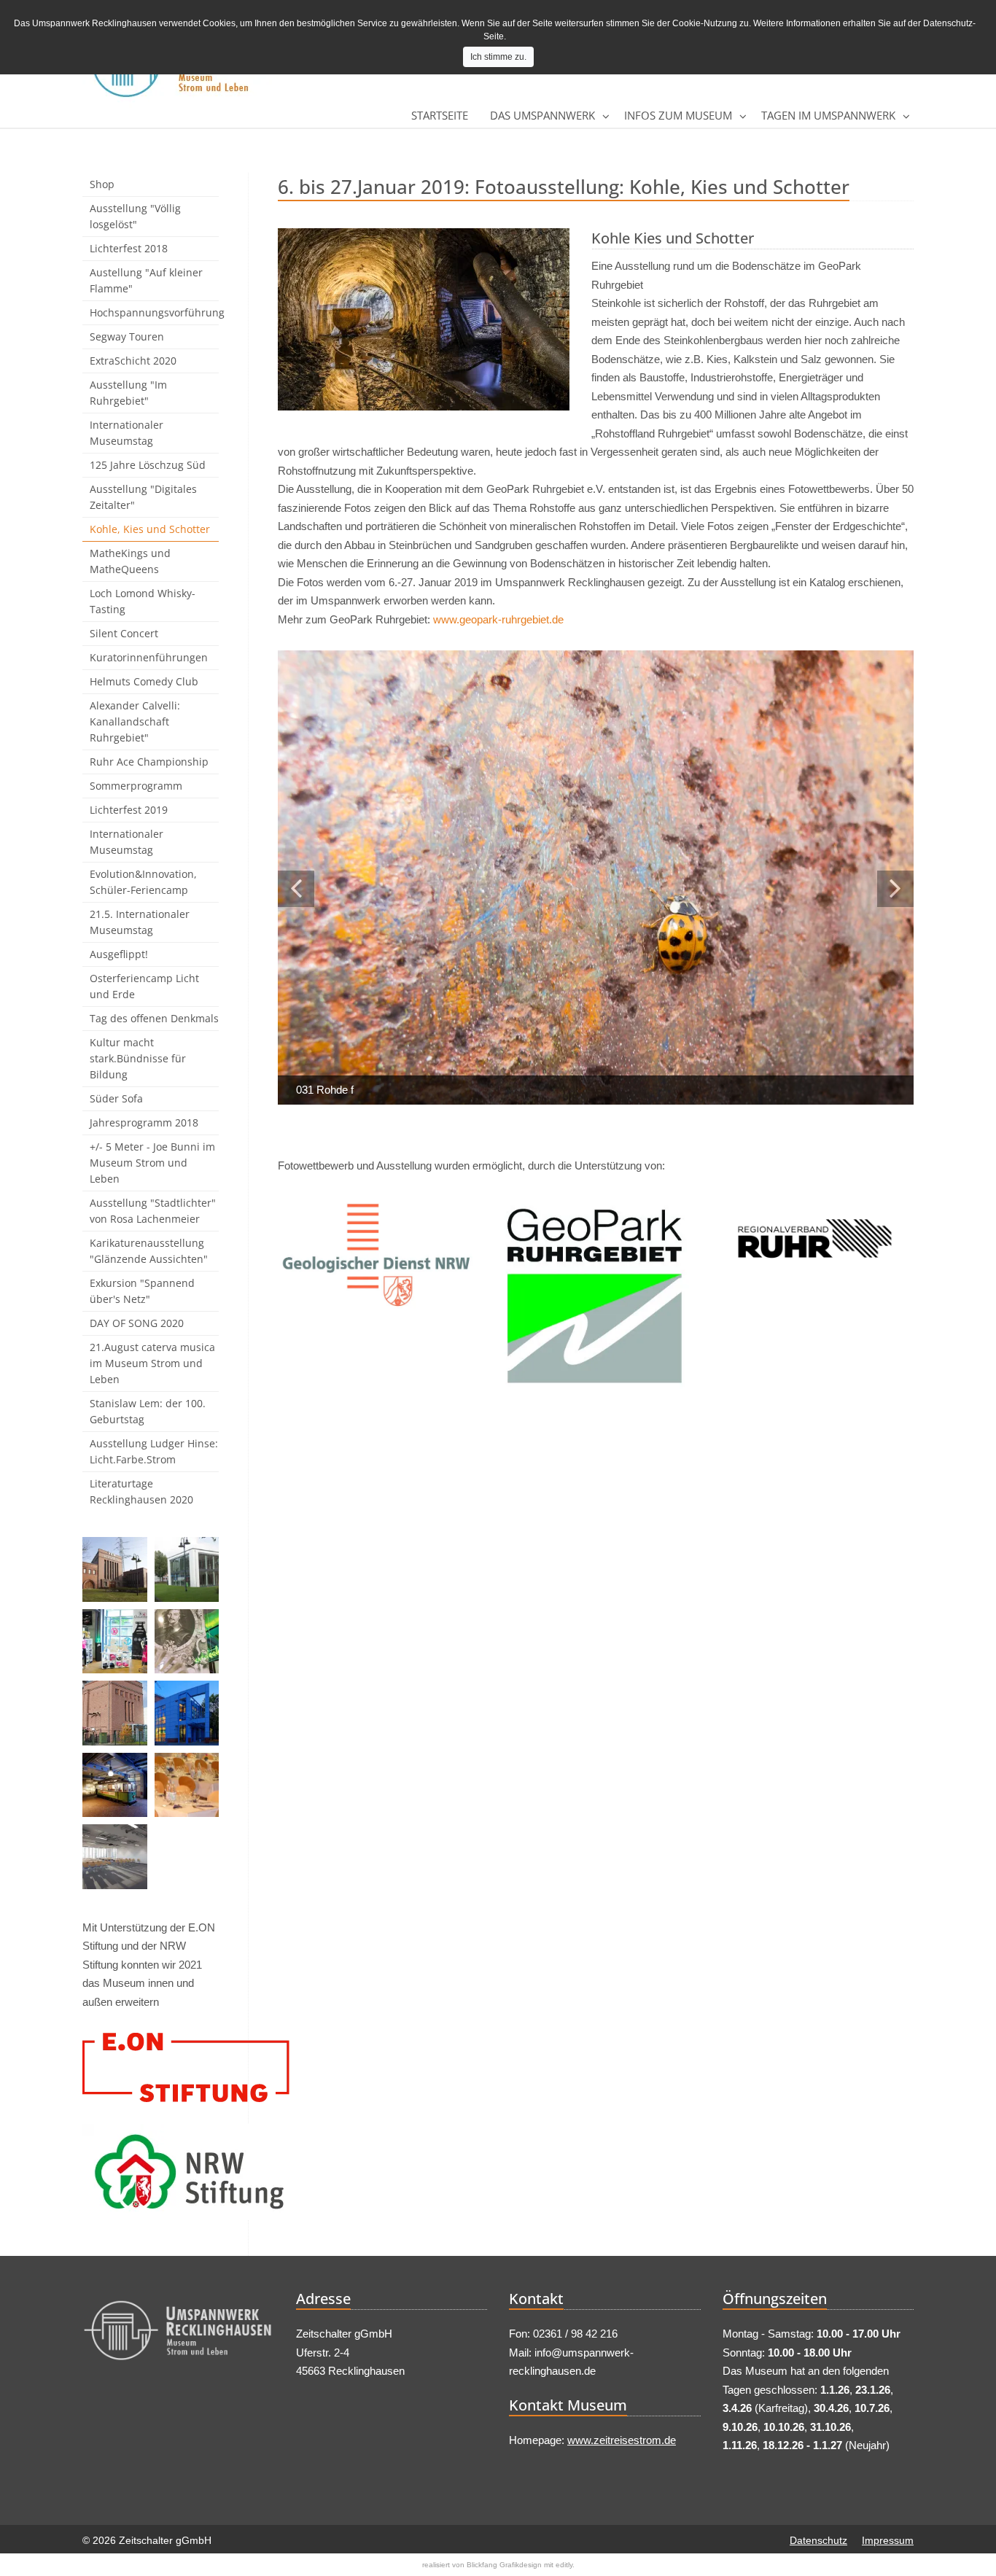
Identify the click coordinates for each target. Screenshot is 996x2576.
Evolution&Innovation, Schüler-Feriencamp (143, 882)
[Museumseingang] (187, 1713)
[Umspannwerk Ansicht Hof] (115, 1713)
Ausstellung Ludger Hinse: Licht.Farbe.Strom (154, 1451)
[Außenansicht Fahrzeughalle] (187, 1569)
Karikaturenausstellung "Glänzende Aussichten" (149, 1251)
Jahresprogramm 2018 (144, 1122)
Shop (102, 184)
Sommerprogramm (136, 786)
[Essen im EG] (187, 1785)
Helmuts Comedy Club (144, 681)
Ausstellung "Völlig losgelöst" (135, 216)
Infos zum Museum (678, 115)
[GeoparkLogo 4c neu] (596, 1296)
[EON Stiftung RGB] (151, 2067)
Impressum (888, 2540)
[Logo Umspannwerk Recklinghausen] (178, 2334)
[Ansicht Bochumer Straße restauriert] (115, 1569)
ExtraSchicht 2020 (133, 361)
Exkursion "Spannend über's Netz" (142, 1291)
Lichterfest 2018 (129, 248)
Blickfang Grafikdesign (504, 2565)
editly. (565, 2565)
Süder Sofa (116, 1098)
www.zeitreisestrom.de (622, 2440)
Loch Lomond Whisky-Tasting (143, 601)
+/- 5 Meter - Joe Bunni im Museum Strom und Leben (152, 1163)
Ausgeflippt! (119, 954)
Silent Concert (124, 633)
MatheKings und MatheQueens (130, 561)
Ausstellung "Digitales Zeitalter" (143, 497)
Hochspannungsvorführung (154, 312)
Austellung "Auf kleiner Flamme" (146, 280)
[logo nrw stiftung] (151, 2172)
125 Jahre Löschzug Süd (148, 465)
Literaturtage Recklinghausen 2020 (141, 1491)
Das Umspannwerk (542, 115)
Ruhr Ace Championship (149, 762)
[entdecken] (187, 1642)
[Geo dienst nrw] (377, 1255)
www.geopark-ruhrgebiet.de (498, 619)
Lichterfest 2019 (129, 810)
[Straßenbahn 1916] (115, 1785)
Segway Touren (127, 336)
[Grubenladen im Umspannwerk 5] (115, 1642)
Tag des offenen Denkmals (154, 1018)
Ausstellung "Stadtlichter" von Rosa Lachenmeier (153, 1211)
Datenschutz (818, 2540)
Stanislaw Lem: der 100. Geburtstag (148, 1411)
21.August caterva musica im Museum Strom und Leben (152, 1363)
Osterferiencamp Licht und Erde (144, 986)
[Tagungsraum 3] (115, 1857)
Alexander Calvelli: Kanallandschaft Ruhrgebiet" (135, 721)
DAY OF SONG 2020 (137, 1323)
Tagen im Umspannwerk (828, 115)
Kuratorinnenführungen (149, 657)
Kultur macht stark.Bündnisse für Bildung (138, 1058)
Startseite (440, 115)
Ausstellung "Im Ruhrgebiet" (128, 393)
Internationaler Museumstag (127, 433)
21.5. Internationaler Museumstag (140, 922)
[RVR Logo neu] (815, 1239)
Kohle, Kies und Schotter (150, 529)
